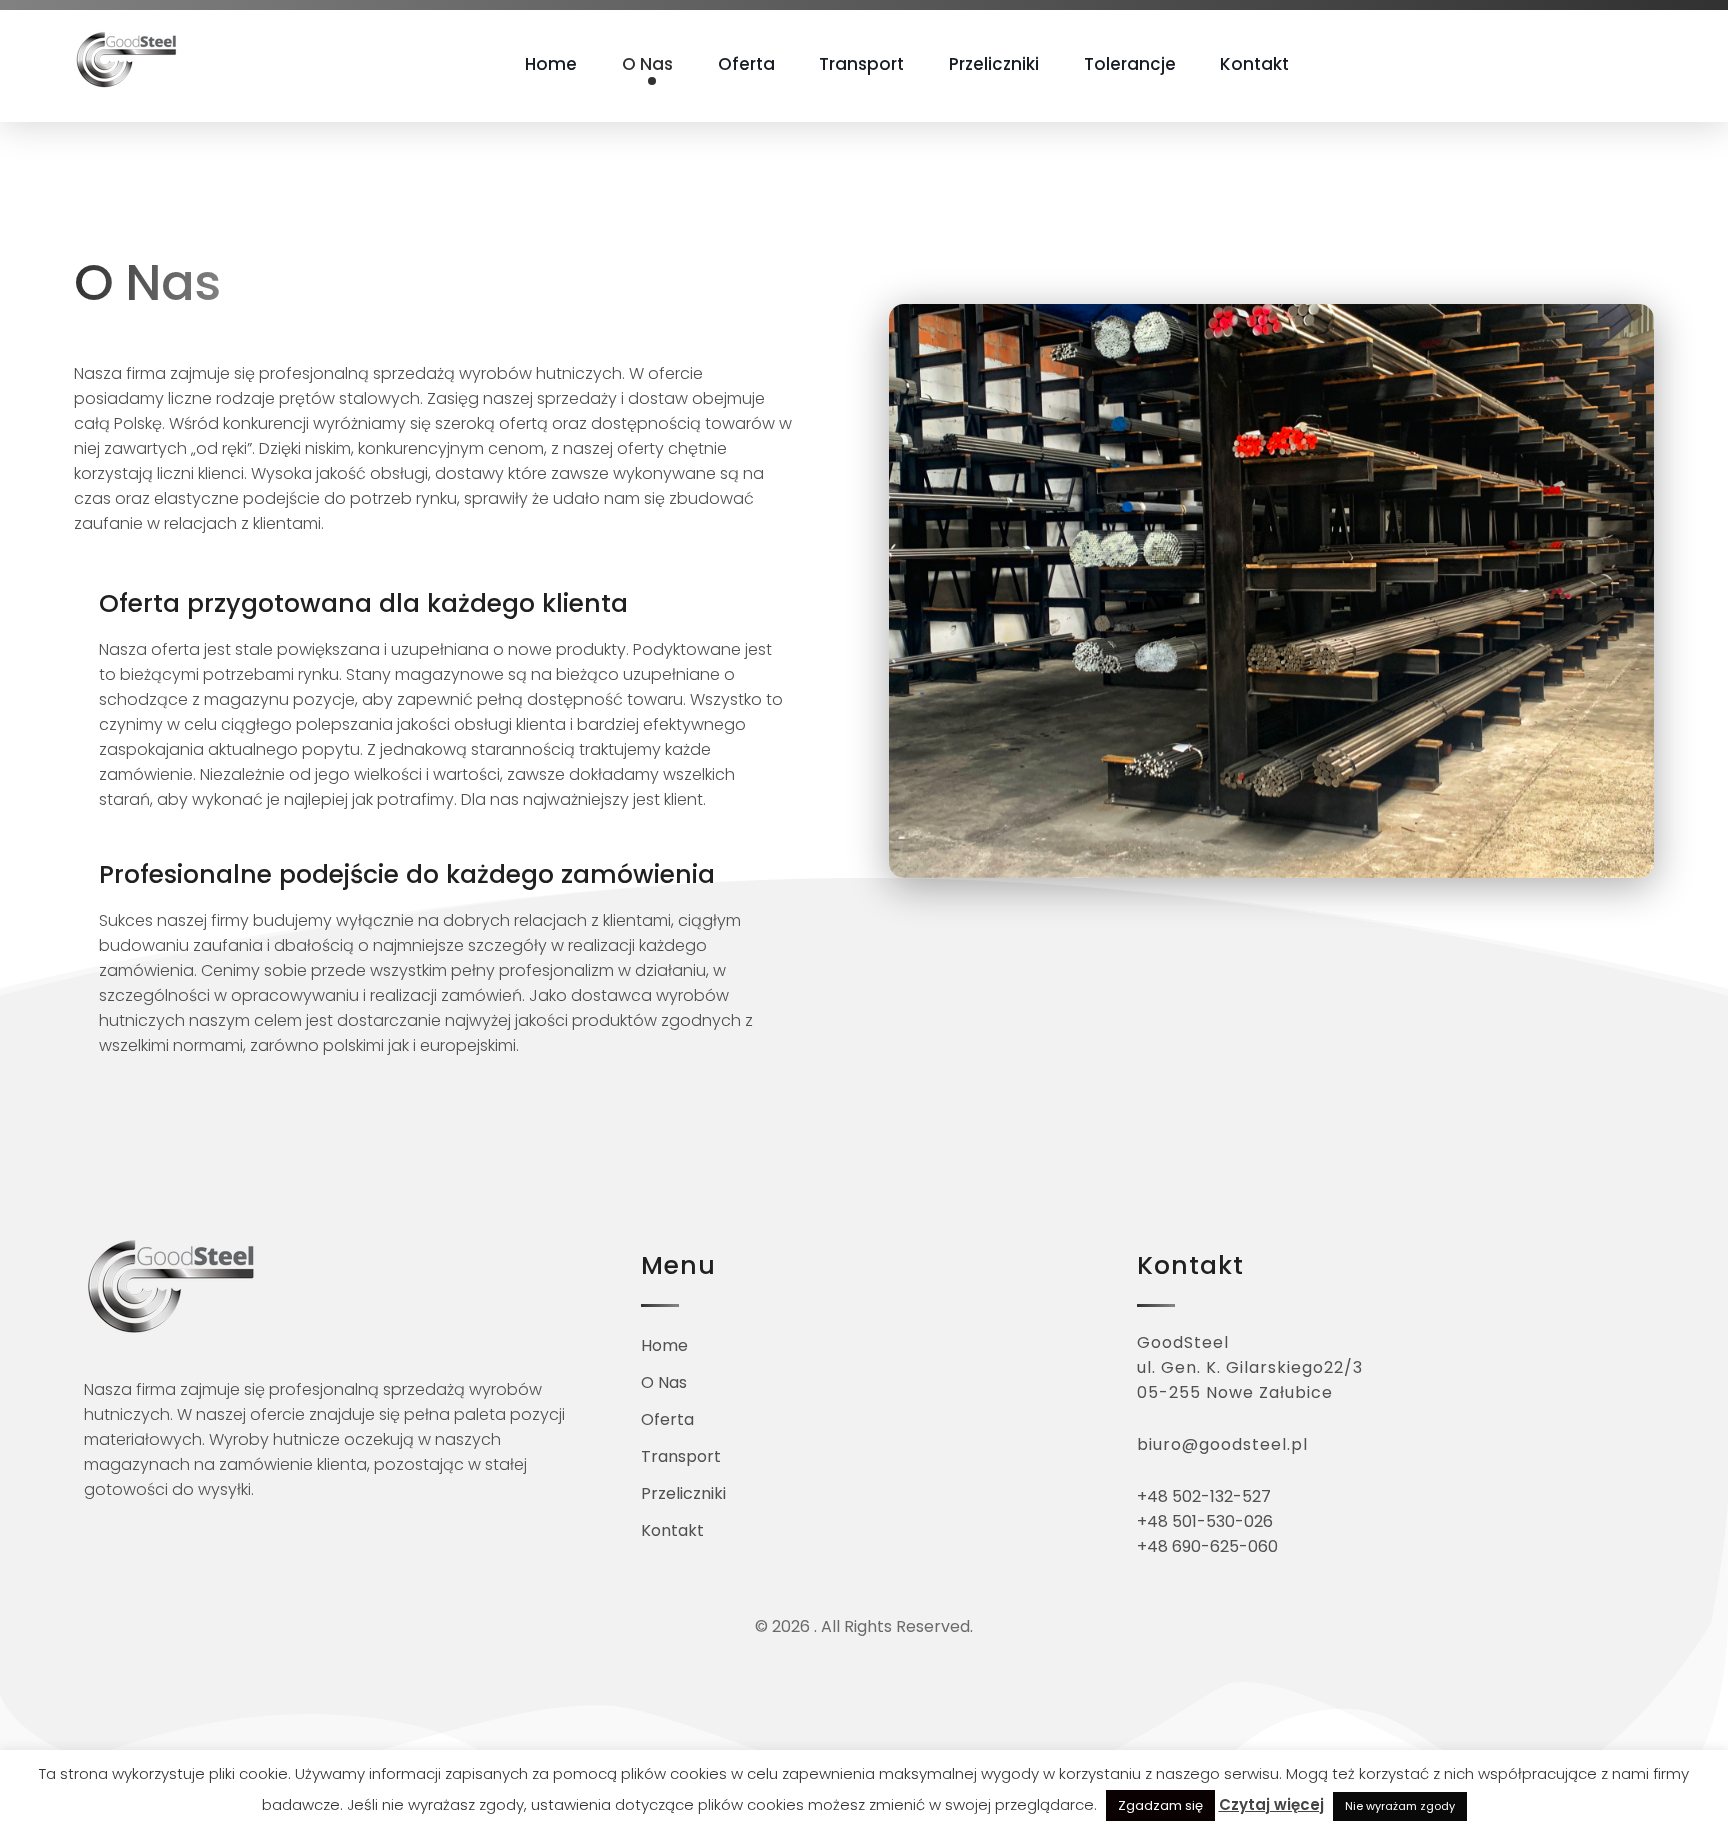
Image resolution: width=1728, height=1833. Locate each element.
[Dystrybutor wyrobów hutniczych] (127, 60)
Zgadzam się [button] (1160, 1805)
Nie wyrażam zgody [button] (1400, 1806)
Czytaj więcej (1271, 1804)
